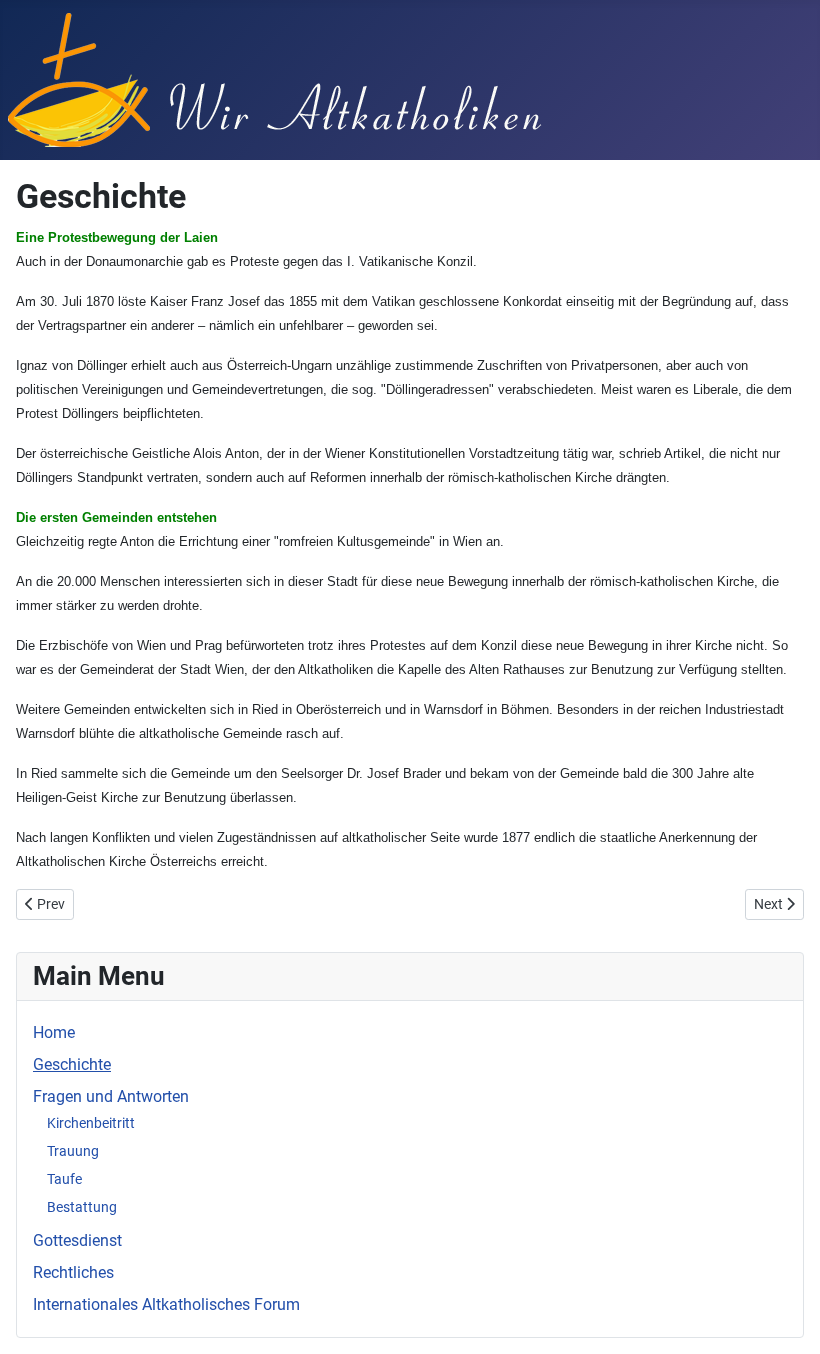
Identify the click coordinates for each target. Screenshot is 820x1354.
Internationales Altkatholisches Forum (166, 1304)
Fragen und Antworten (111, 1096)
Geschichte (72, 1064)
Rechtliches (73, 1272)
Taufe (64, 1179)
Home (54, 1032)
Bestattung (82, 1207)
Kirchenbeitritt (91, 1123)
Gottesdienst (77, 1240)
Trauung (73, 1151)
